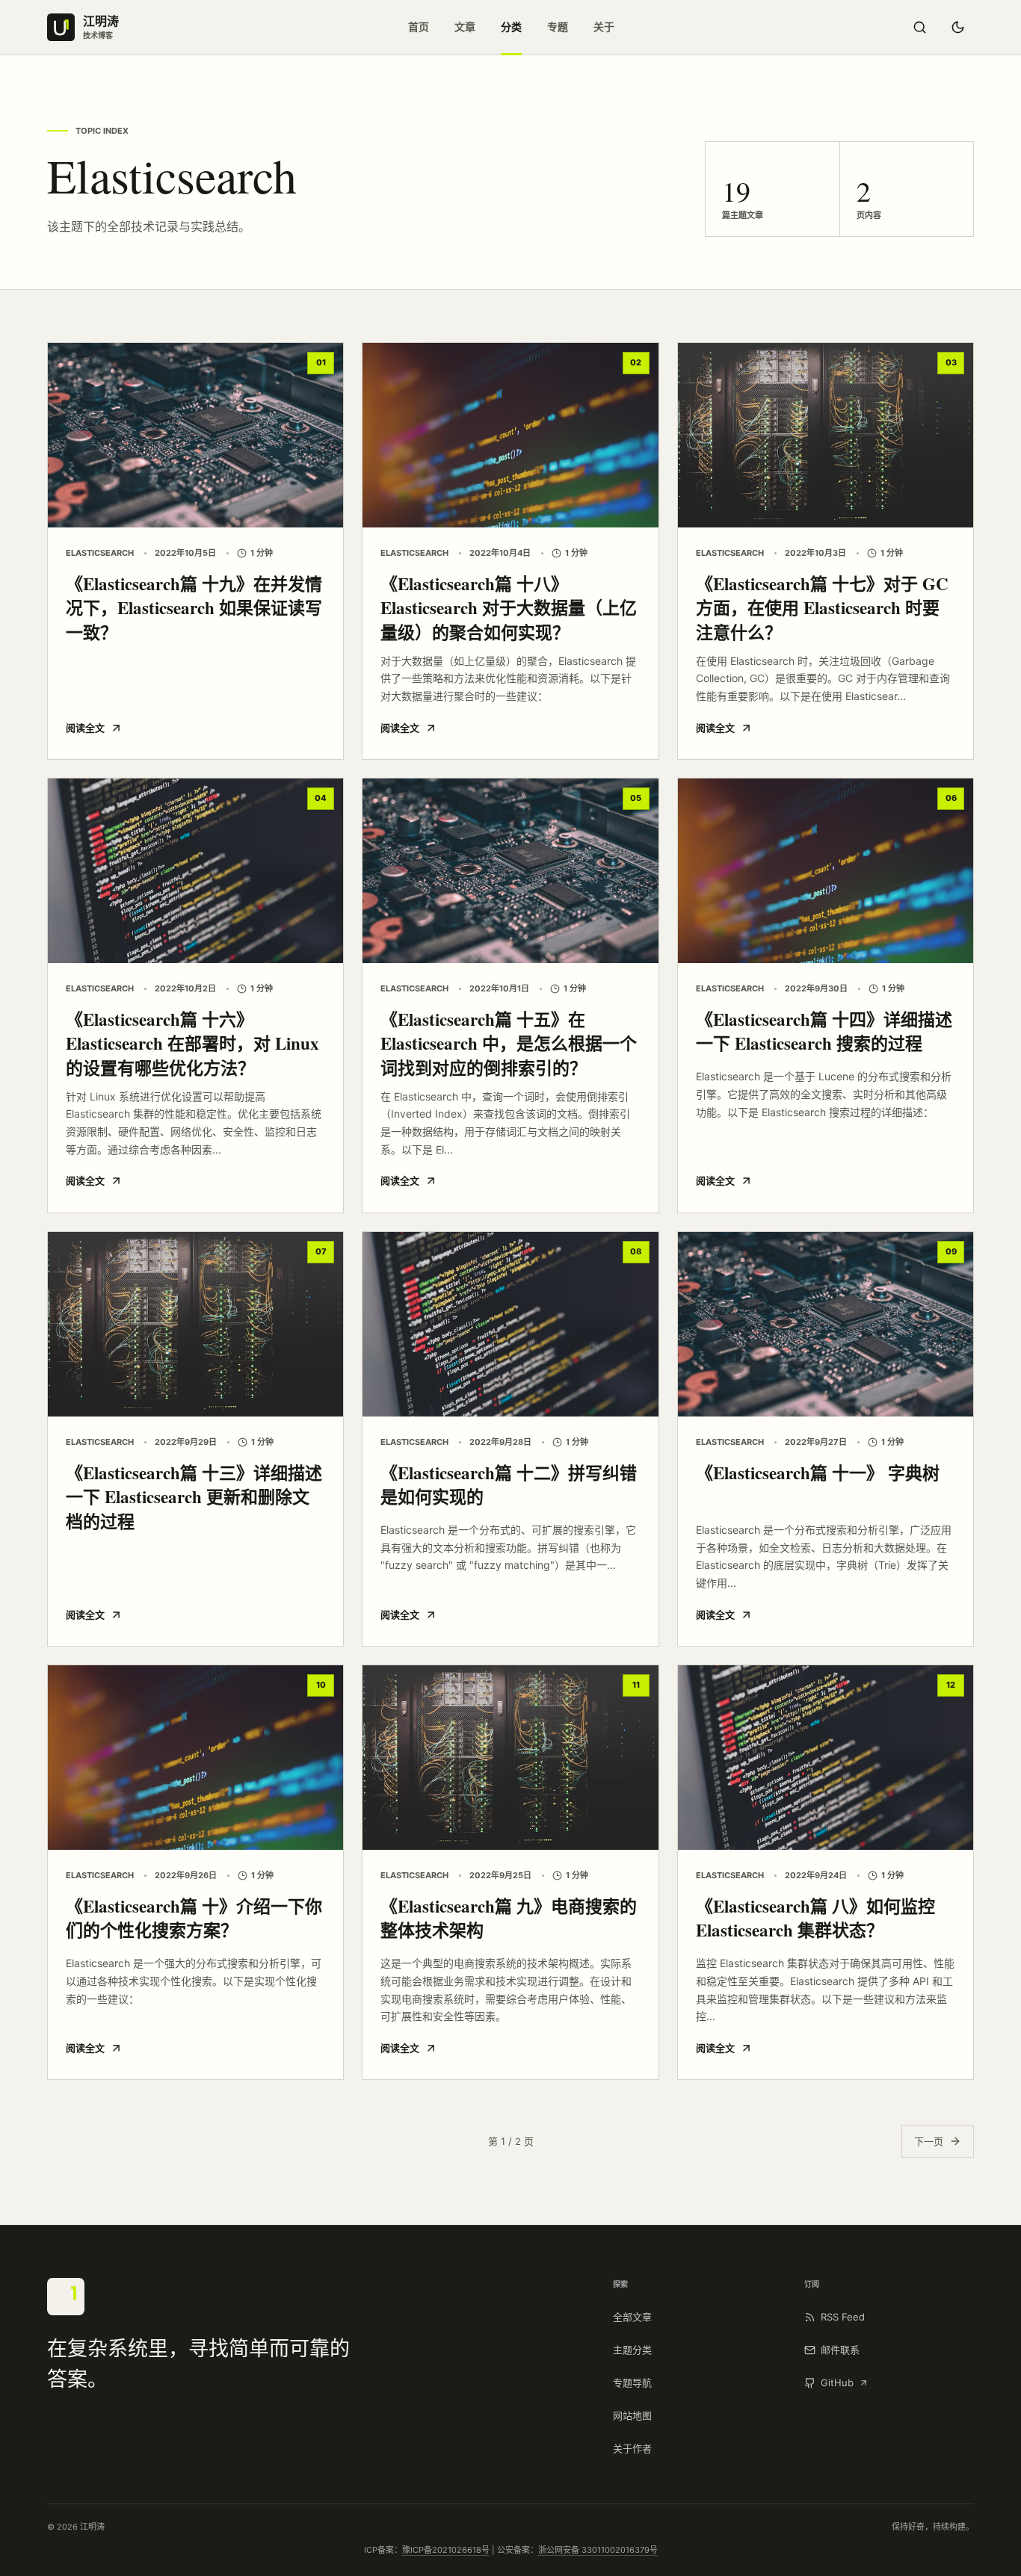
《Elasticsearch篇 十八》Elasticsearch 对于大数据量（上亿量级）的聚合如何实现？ (509, 608)
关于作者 (632, 2448)
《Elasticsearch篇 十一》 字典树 (818, 1473)
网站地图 (632, 2415)
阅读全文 (85, 728)
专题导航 (632, 2383)
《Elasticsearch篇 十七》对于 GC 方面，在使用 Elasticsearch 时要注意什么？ (822, 608)
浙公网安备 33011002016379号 (598, 2550)
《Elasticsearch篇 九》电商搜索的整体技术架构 (509, 1918)
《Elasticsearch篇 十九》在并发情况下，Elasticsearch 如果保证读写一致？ (194, 608)
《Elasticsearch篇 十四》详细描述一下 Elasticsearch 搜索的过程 (824, 1031)
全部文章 (632, 2317)
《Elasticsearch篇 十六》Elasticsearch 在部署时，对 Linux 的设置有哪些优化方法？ (192, 1043)
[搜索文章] (919, 28)
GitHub (837, 2383)
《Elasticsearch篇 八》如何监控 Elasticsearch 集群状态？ (815, 1918)
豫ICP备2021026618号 (446, 2550)
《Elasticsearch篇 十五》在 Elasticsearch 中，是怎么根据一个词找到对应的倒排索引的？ (509, 1043)
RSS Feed (843, 2317)
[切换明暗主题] (957, 28)
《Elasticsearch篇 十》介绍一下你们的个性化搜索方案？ (194, 1918)
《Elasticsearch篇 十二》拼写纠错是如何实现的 (509, 1485)
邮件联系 (840, 2350)
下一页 (929, 2141)
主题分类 (632, 2350)
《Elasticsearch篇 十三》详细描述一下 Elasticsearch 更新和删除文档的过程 (194, 1497)
